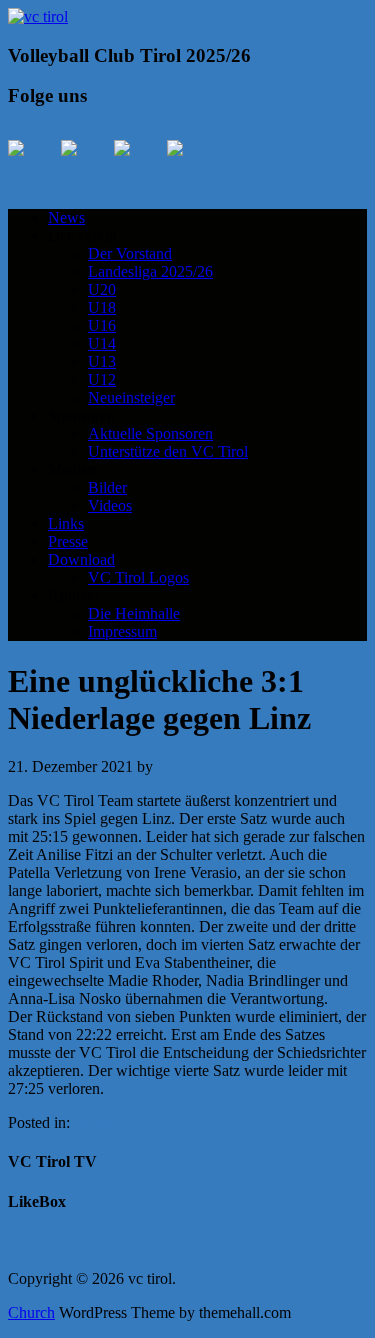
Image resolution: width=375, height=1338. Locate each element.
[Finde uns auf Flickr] (191, 164)
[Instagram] (138, 164)
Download (81, 559)
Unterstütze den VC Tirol (168, 451)
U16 (102, 325)
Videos (110, 505)
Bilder (107, 487)
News (66, 217)
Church (31, 1312)
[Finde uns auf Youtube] (85, 164)
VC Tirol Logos (138, 577)
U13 (102, 361)
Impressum (122, 631)
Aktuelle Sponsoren (150, 433)
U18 (102, 307)
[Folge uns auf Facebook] (32, 164)
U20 (102, 289)
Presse (68, 541)
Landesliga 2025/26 (150, 271)
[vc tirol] (38, 16)
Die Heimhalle (134, 613)
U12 (102, 379)
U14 (102, 343)
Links (66, 523)
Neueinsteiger (131, 397)
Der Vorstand (130, 253)
